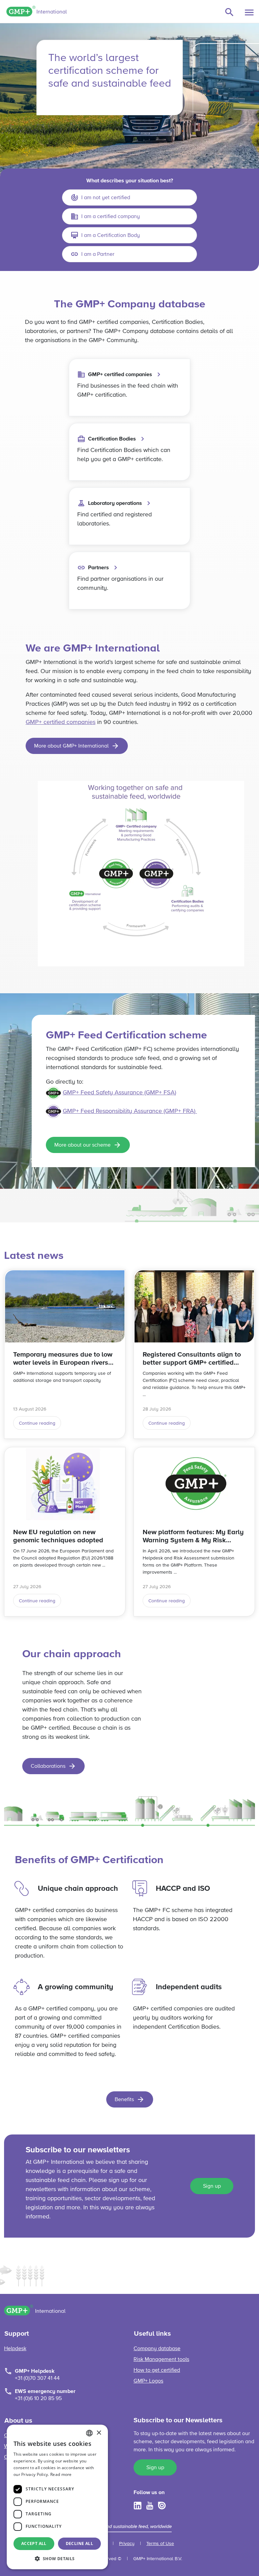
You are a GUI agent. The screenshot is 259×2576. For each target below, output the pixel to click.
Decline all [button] (79, 2543)
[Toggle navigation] (249, 12)
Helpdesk (15, 2349)
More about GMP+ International (71, 746)
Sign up (212, 2186)
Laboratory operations (115, 503)
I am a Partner (98, 254)
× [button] (99, 2433)
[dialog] (57, 2497)
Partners (98, 568)
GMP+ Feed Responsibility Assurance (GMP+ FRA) (129, 1111)
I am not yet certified (106, 198)
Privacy (127, 2544)
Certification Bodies (112, 439)
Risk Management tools (161, 2360)
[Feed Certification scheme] (196, 1111)
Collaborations (48, 1766)
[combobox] (89, 2433)
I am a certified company (111, 217)
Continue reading (37, 1423)
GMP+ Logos (148, 2381)
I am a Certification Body (111, 236)
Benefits (124, 2100)
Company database (157, 2349)
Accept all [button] (34, 2543)
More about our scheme (82, 1145)
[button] (57, 2558)
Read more (61, 2474)
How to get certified (157, 2370)
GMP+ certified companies (120, 374)
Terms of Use (160, 2544)
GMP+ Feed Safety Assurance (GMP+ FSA (119, 1093)
